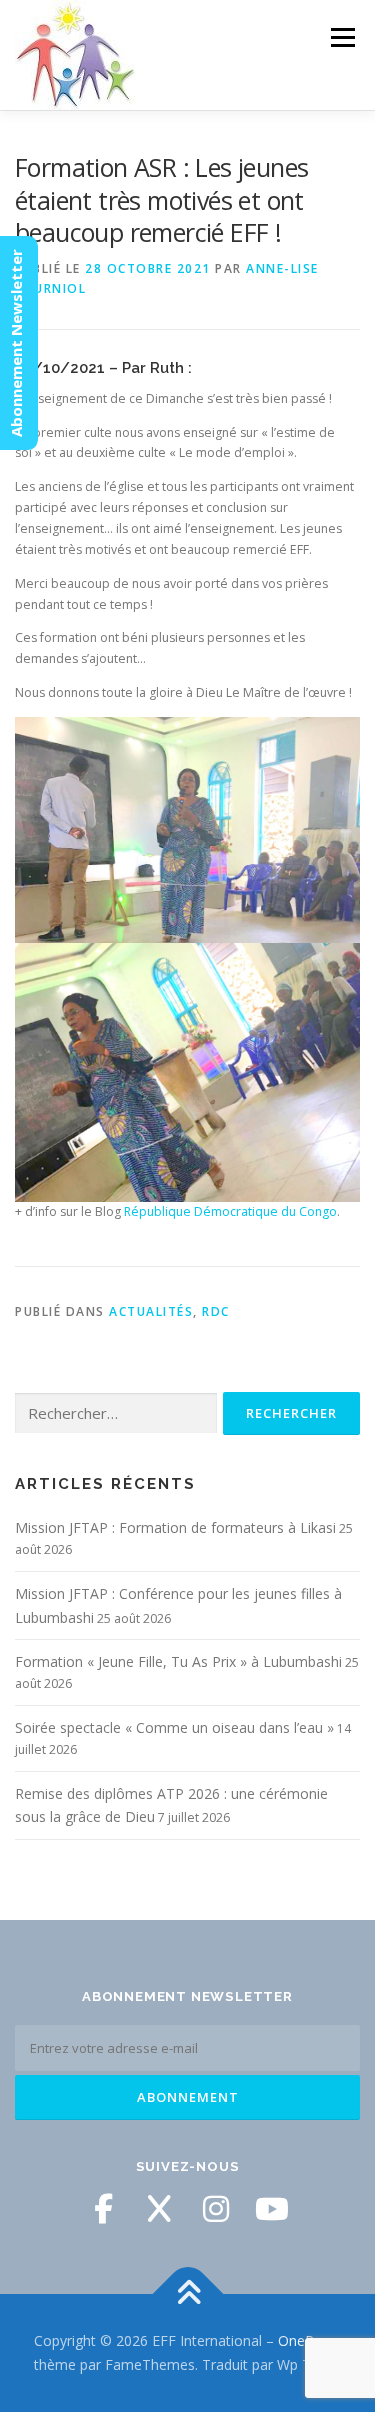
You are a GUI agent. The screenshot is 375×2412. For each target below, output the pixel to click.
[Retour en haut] (187, 2294)
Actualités (151, 1311)
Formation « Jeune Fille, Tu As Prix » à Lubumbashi (178, 1661)
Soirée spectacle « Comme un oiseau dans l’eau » (174, 1727)
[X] (160, 2209)
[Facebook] (104, 2209)
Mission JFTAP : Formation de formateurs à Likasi (175, 1527)
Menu (341, 37)
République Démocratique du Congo (230, 1211)
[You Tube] (272, 2209)
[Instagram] (216, 2209)
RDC (216, 1311)
